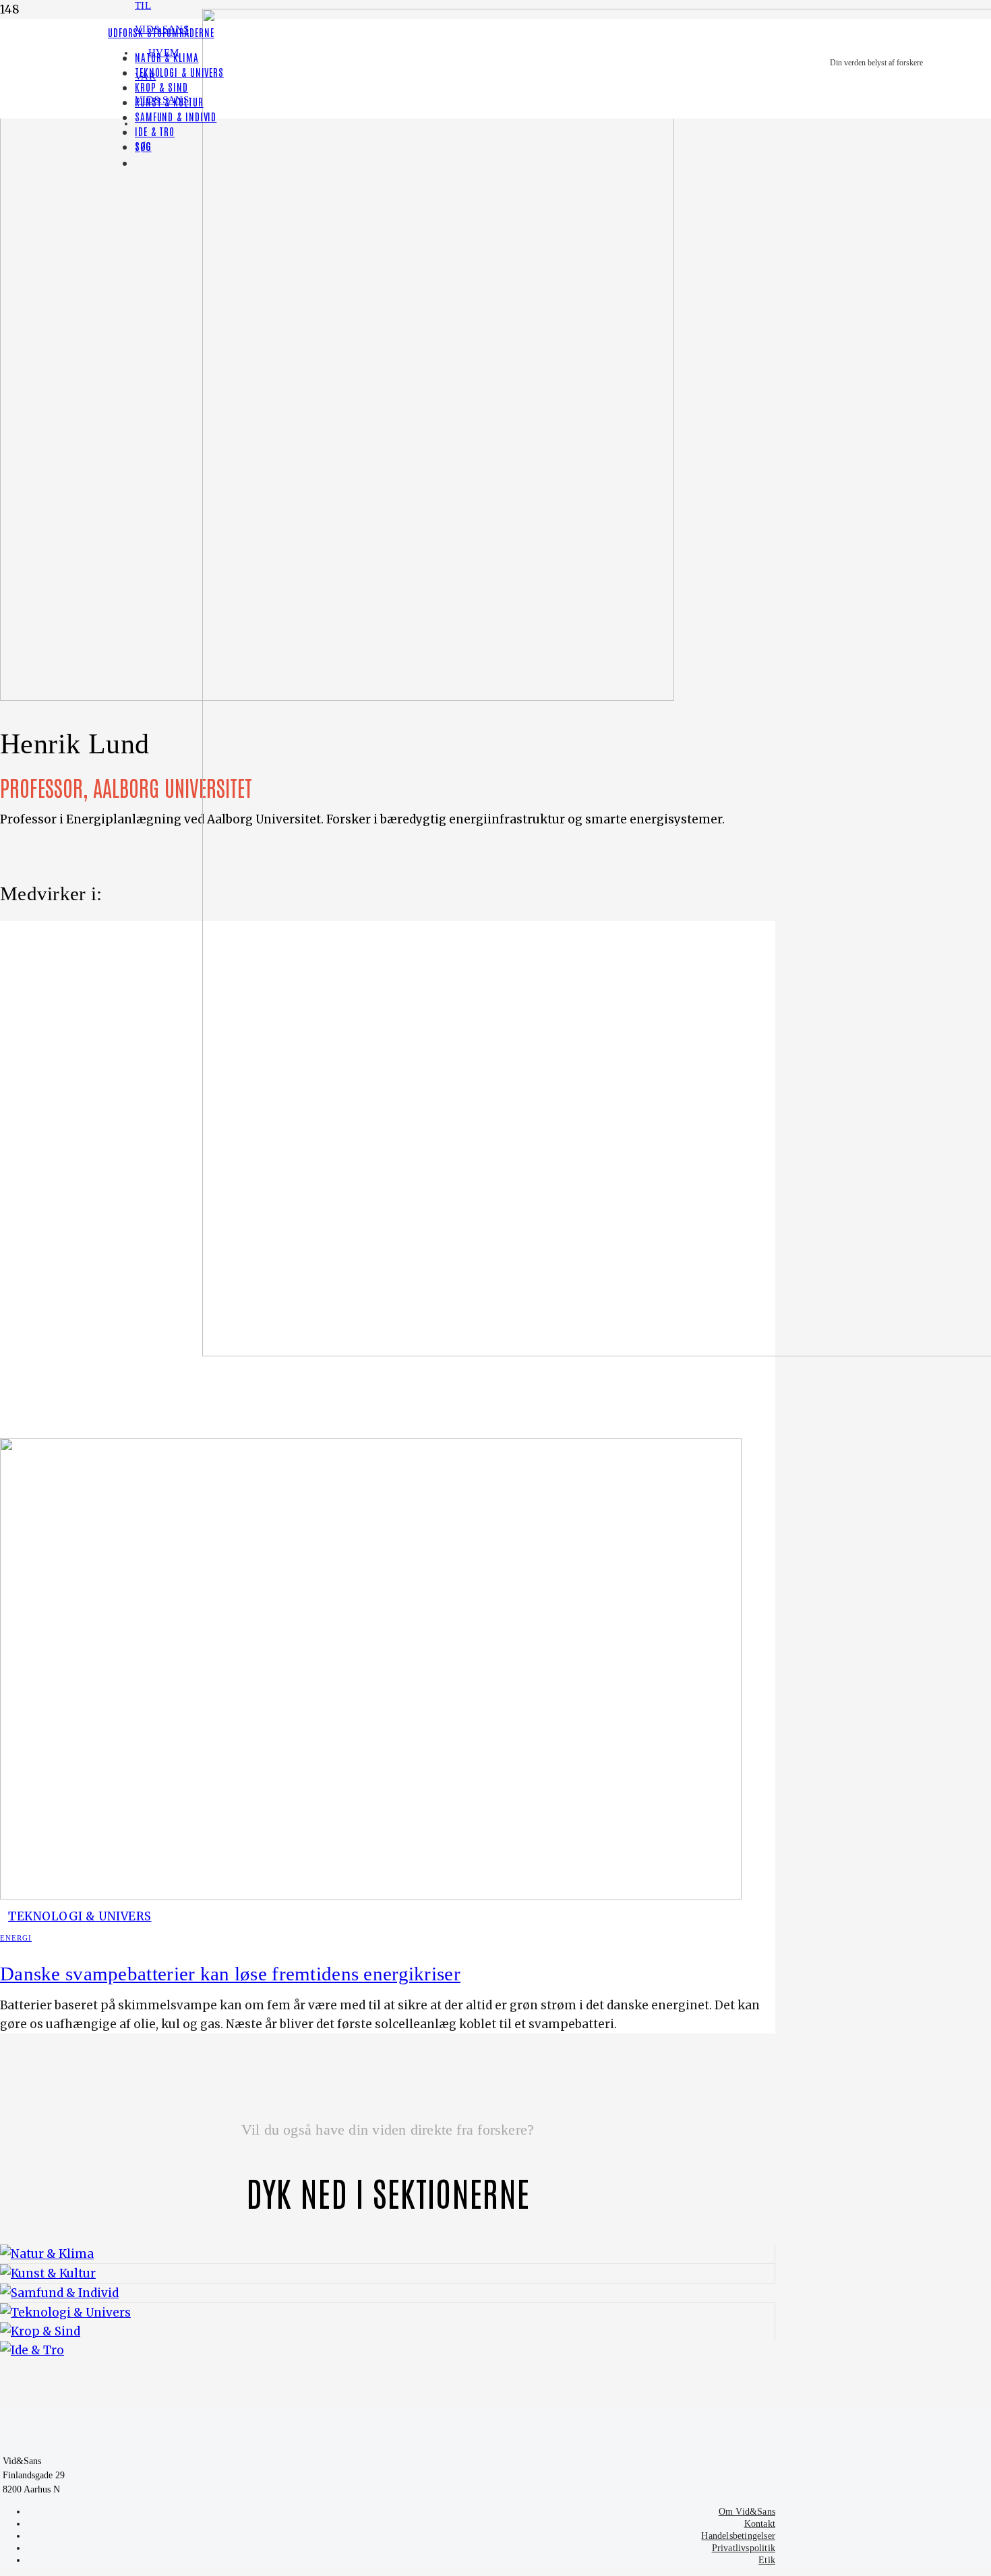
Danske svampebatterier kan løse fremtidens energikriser (230, 1974)
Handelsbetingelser (738, 2536)
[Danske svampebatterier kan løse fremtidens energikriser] (371, 1895)
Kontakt (760, 2524)
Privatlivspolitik (744, 2548)
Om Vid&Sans (747, 2512)
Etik (767, 2560)
